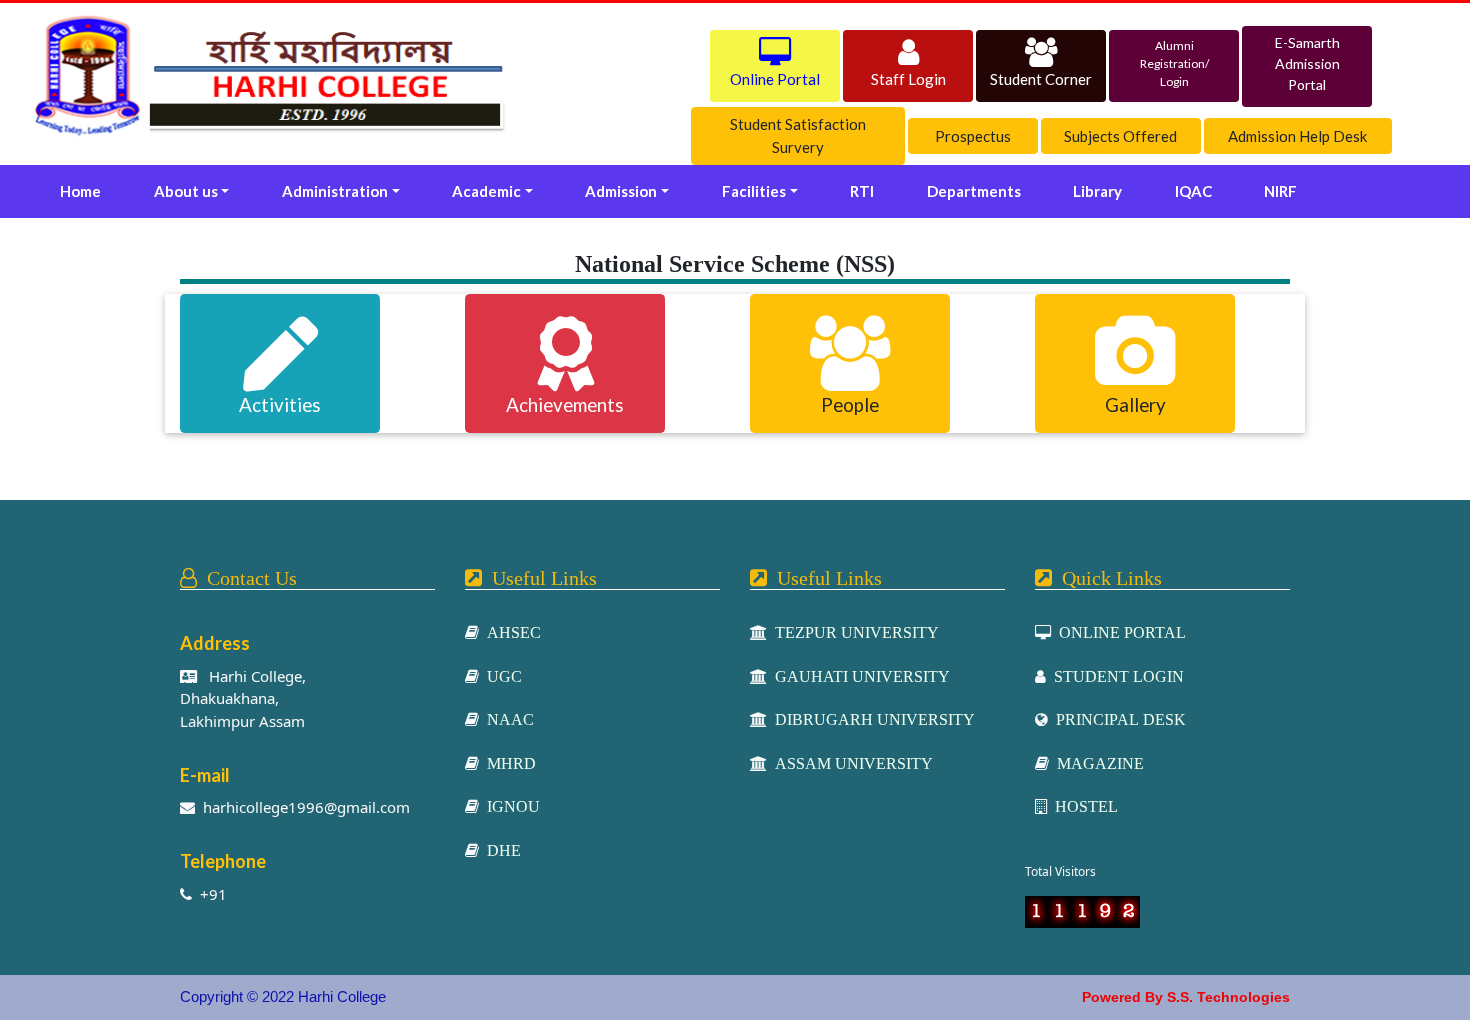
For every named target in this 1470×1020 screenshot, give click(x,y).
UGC (500, 676)
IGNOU (509, 806)
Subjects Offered (1120, 136)
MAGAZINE (1096, 763)
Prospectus (973, 136)
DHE (500, 850)
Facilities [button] (754, 191)
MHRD (507, 763)
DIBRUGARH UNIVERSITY (871, 719)
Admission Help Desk (1297, 136)
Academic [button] (486, 191)
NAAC (506, 719)
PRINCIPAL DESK (1117, 719)
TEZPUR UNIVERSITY (853, 632)
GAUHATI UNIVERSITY (858, 676)
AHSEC (510, 632)
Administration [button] (335, 191)
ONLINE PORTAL (1118, 632)
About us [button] (186, 191)
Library (1097, 191)
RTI (862, 191)
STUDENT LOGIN (1115, 676)
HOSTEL (1082, 806)
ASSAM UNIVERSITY (850, 763)
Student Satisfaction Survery (798, 135)
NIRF (1280, 191)
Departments (974, 191)
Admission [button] (621, 191)
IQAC (1193, 191)
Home (84, 190)
